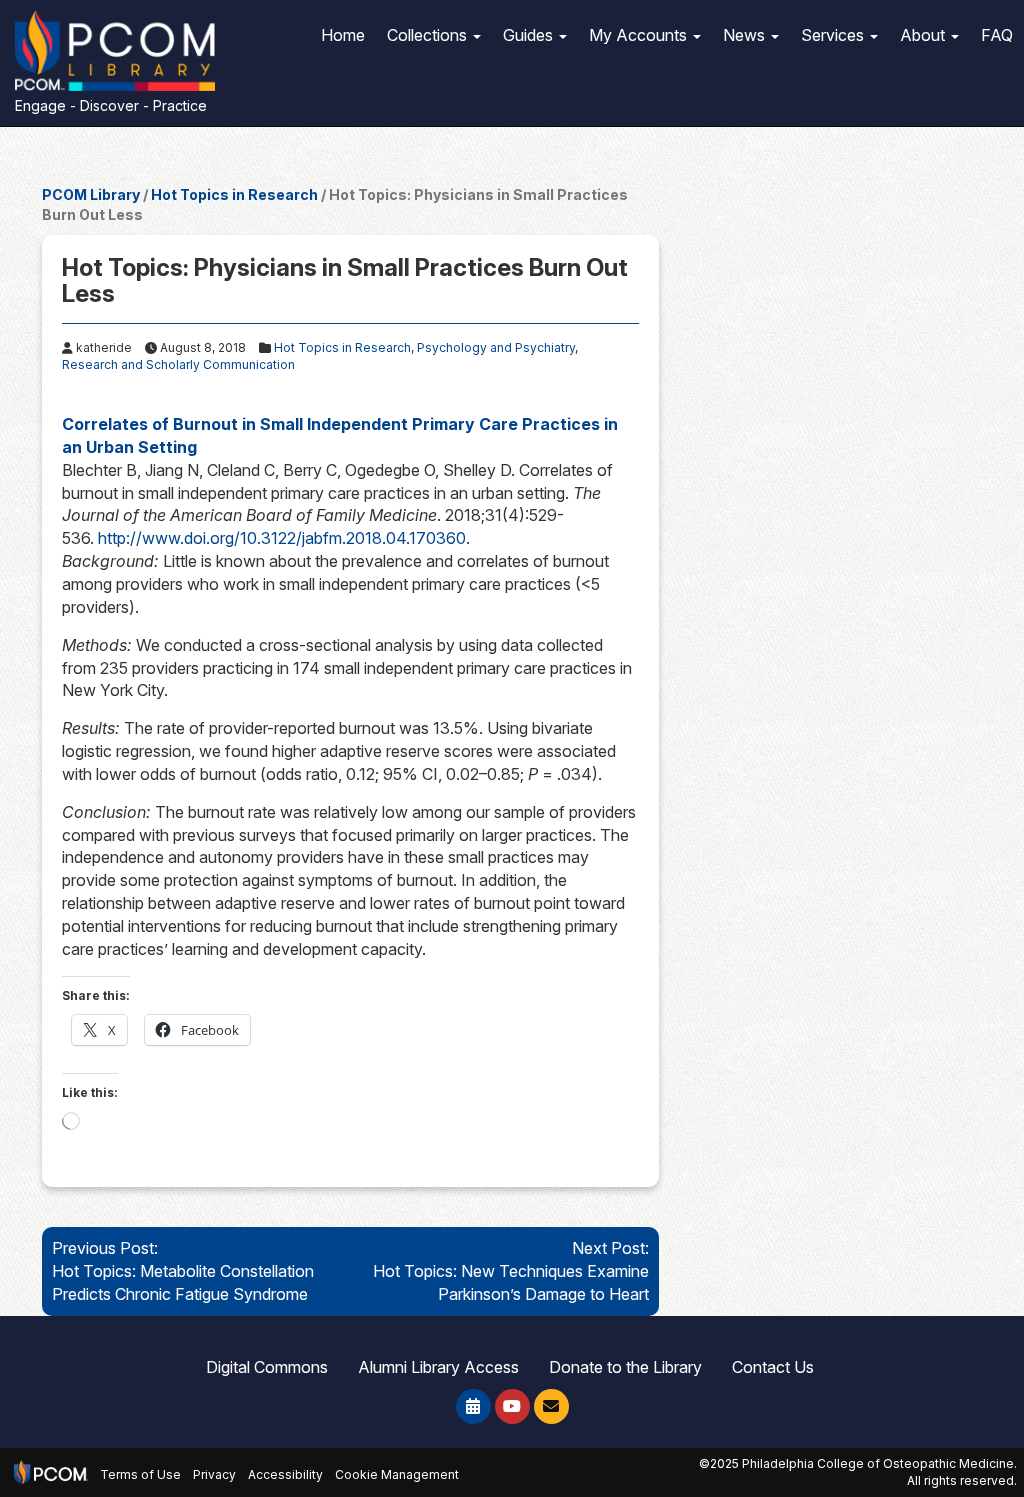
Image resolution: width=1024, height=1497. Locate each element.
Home (343, 35)
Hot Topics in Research (234, 194)
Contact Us (773, 1367)
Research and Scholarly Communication (178, 364)
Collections (429, 35)
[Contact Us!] (551, 1406)
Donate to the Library (625, 1367)
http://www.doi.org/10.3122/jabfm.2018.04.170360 (282, 538)
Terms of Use (140, 1475)
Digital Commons (267, 1367)
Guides (530, 35)
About (924, 35)
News (746, 35)
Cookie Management (397, 1475)
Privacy (214, 1475)
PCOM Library (91, 194)
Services (834, 35)
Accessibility (285, 1475)
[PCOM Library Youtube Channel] (512, 1406)
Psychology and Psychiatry (496, 347)
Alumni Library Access (438, 1367)
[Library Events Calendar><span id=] (473, 1406)
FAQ (997, 35)
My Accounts (640, 35)
